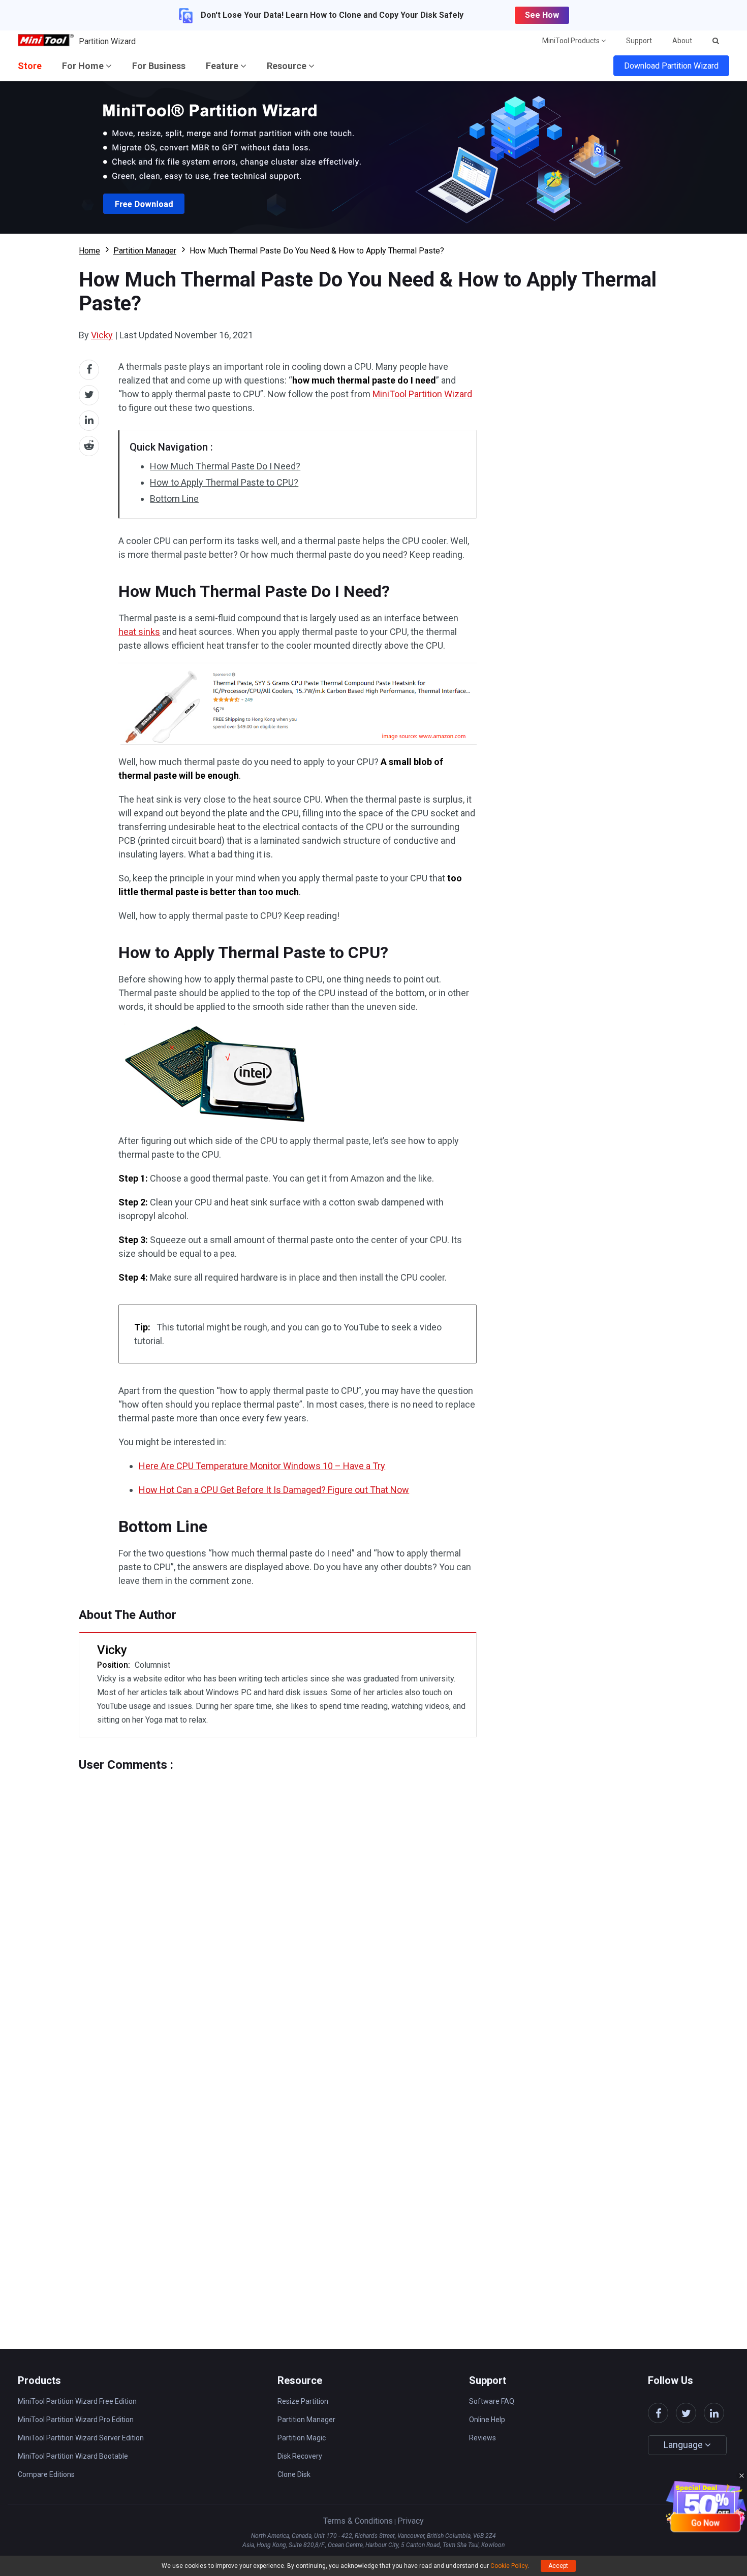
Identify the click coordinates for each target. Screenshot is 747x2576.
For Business (159, 66)
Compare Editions (46, 2474)
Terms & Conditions (358, 2521)
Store (30, 66)
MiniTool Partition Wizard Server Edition (81, 2438)
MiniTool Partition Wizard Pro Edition (76, 2420)
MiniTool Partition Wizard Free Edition (77, 2401)
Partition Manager (145, 251)
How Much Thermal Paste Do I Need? (225, 466)
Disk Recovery (300, 2456)
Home (89, 251)
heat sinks (139, 632)
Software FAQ (492, 2401)
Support (639, 41)
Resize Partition (303, 2401)
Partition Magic (302, 2438)
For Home (84, 66)
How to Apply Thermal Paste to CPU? (224, 482)
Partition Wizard (107, 41)
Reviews (483, 2438)
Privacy (411, 2521)
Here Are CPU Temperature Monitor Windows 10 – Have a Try (262, 1466)
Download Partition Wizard (671, 66)
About (682, 41)
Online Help (487, 2420)
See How (542, 15)
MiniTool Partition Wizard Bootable (73, 2456)
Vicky (102, 335)
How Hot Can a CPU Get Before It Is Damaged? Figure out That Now (274, 1490)
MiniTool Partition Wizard (422, 394)
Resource (288, 66)
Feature (223, 66)
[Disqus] (278, 1899)
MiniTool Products (572, 41)
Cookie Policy (509, 2566)
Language (684, 2445)
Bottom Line (174, 499)
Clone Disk (294, 2474)
